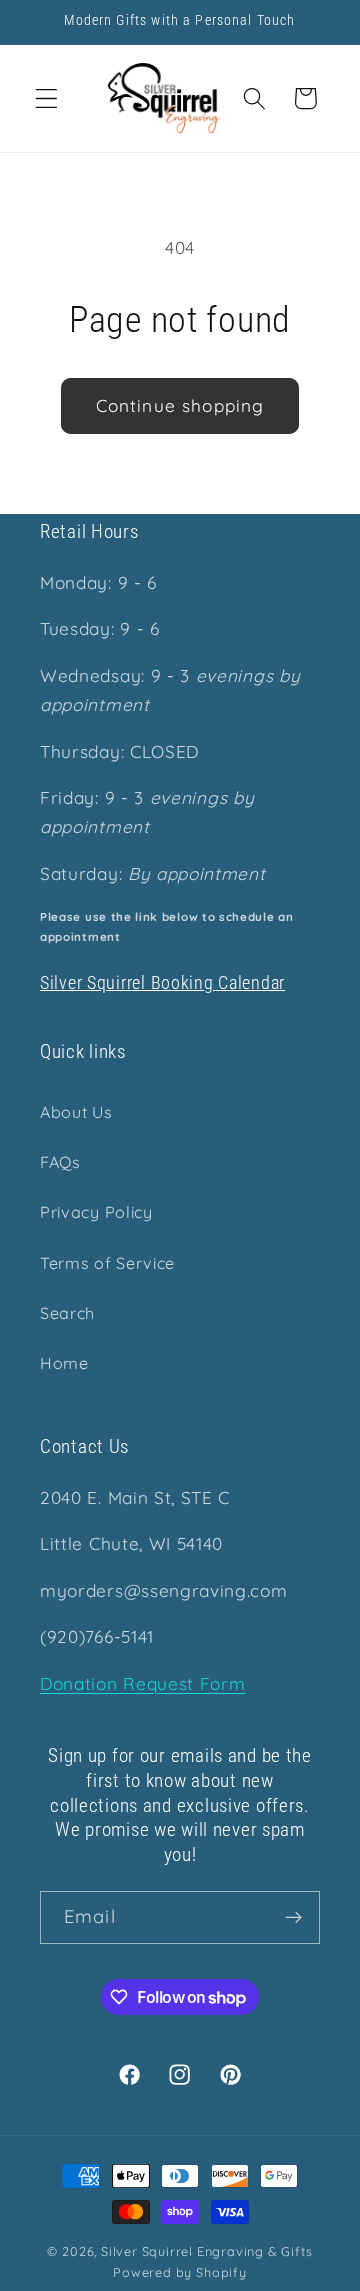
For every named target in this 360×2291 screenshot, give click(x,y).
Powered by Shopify (180, 2272)
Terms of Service (107, 1263)
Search (67, 1313)
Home (64, 1363)
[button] (46, 98)
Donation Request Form (143, 1683)
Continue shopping (180, 405)
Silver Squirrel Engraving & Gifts (207, 2251)
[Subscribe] (293, 1918)
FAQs (60, 1162)
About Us (76, 1112)
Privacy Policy (96, 1212)
